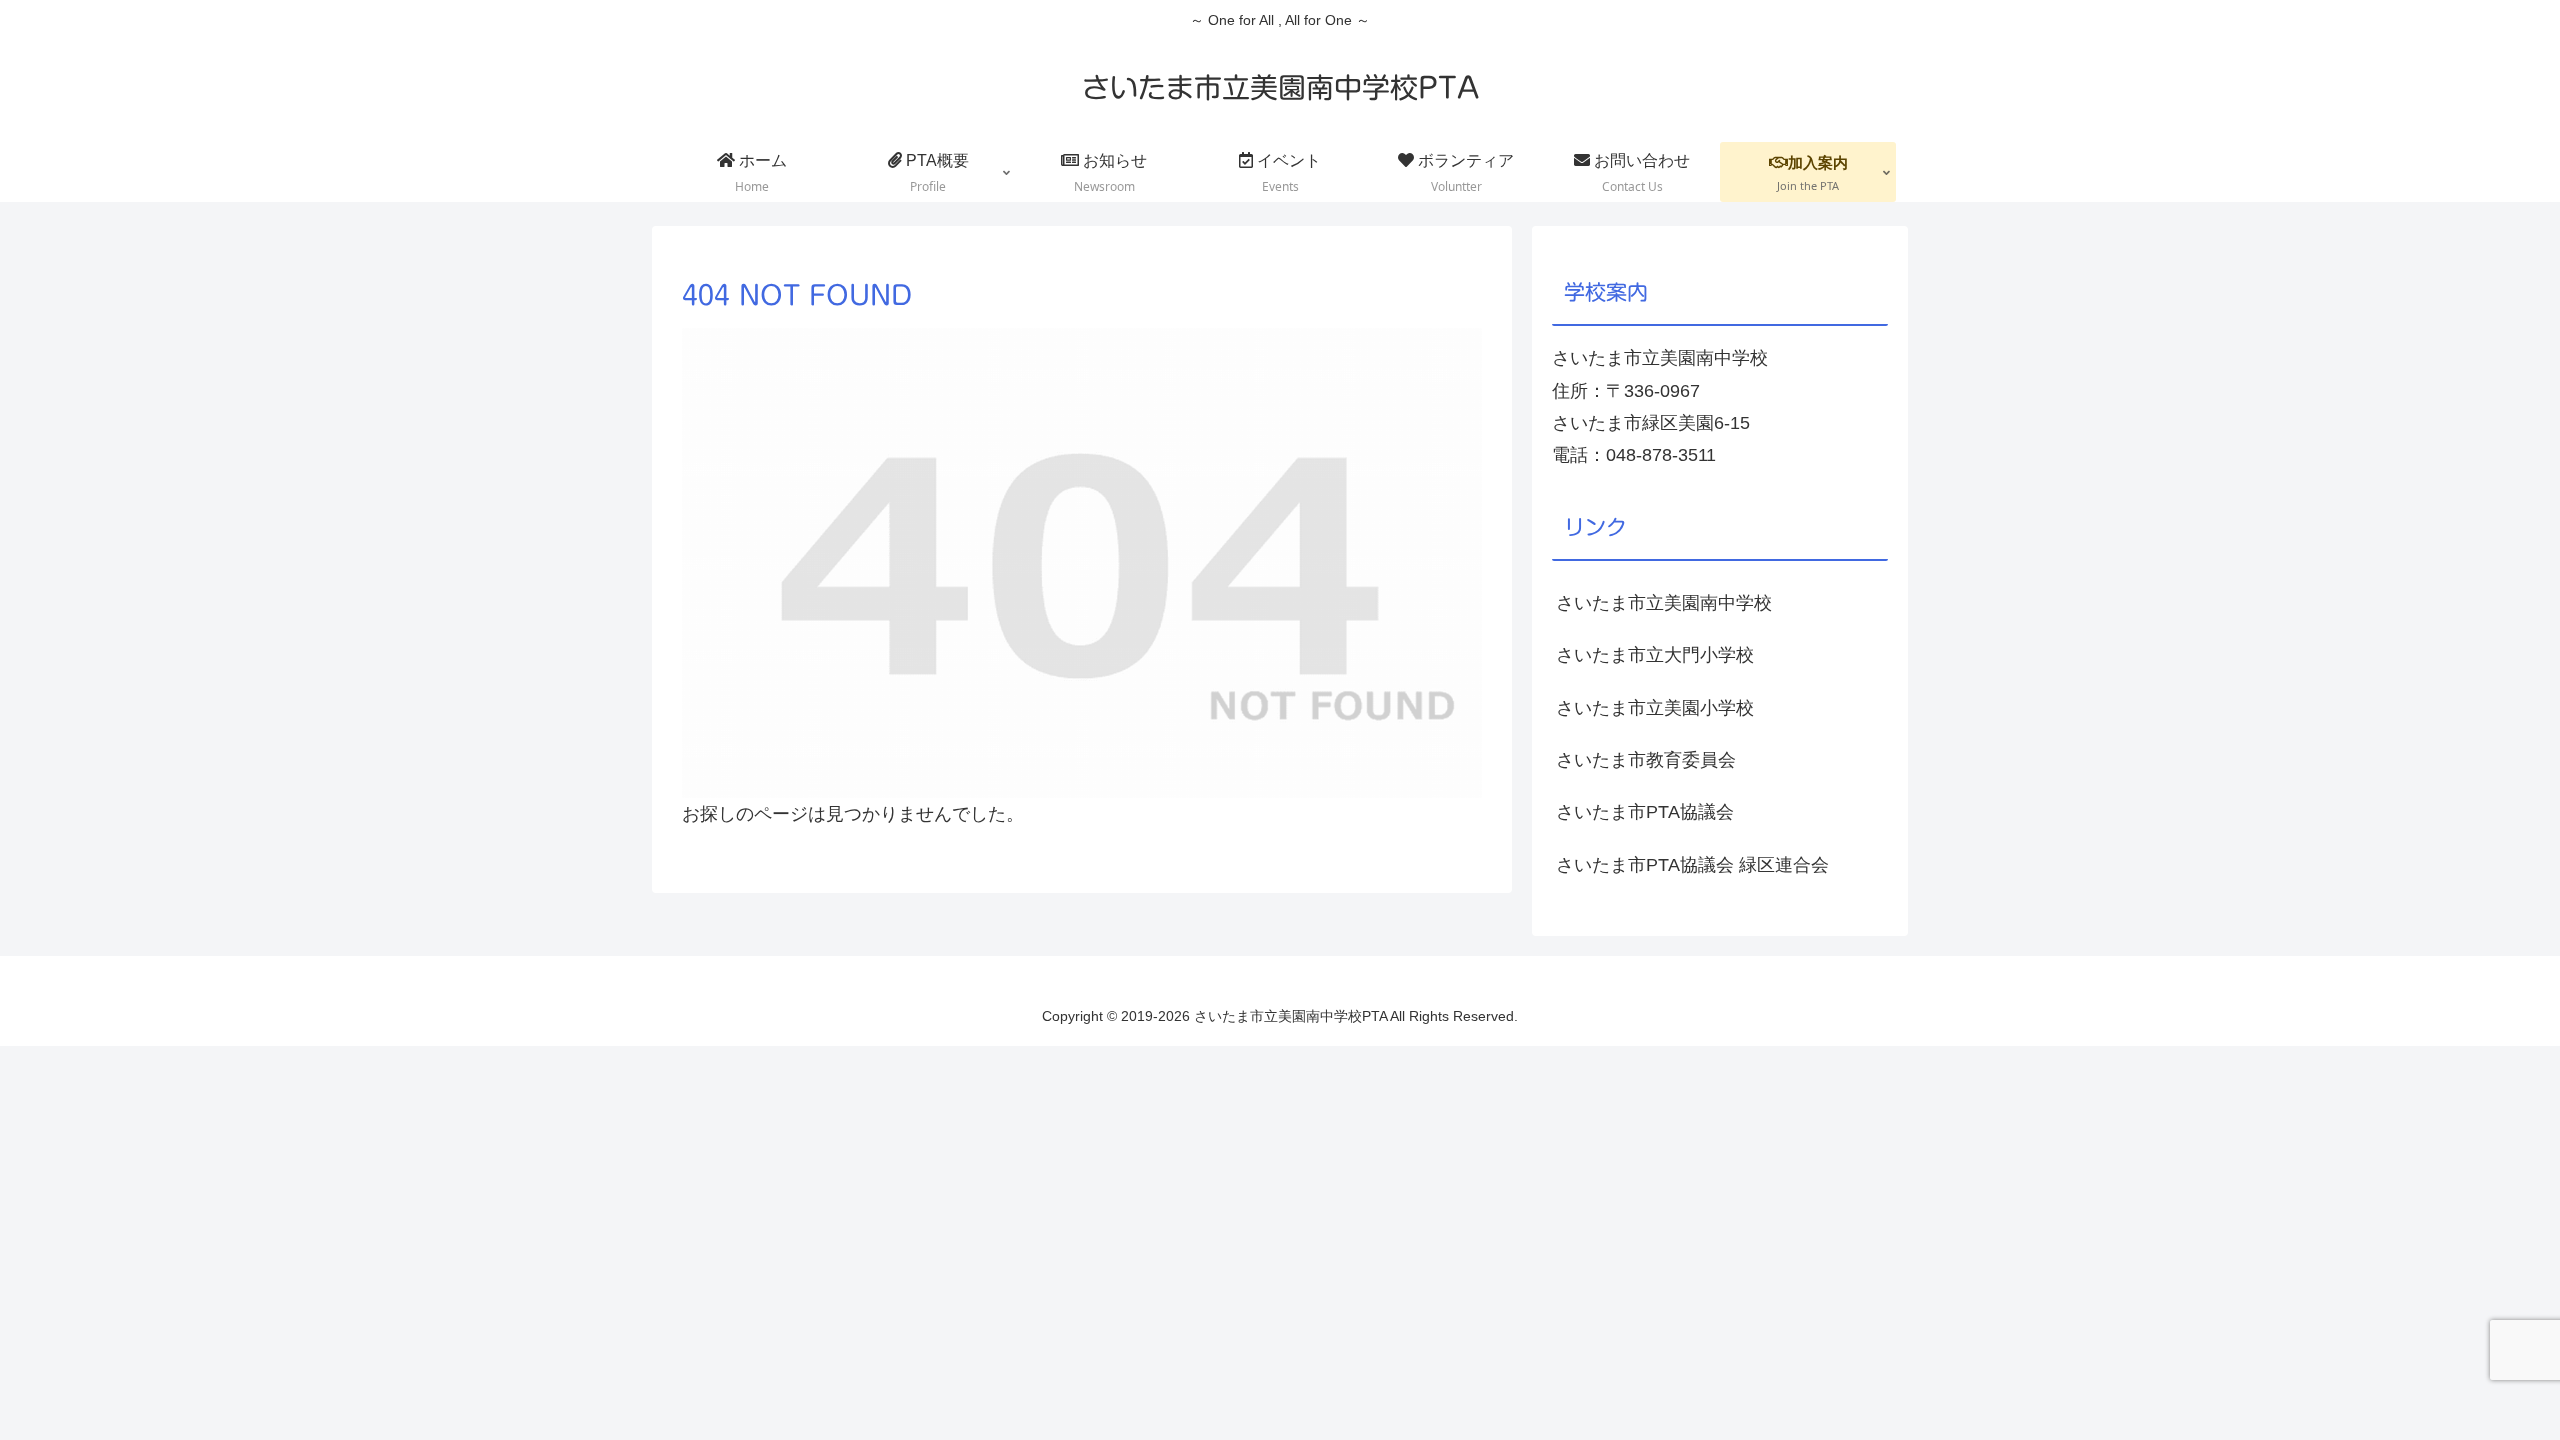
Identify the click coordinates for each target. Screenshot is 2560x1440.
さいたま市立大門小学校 (1655, 655)
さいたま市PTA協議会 (1645, 812)
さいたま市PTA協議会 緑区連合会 (1692, 865)
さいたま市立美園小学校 (1655, 708)
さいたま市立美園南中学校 (1664, 603)
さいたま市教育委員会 (1646, 760)
